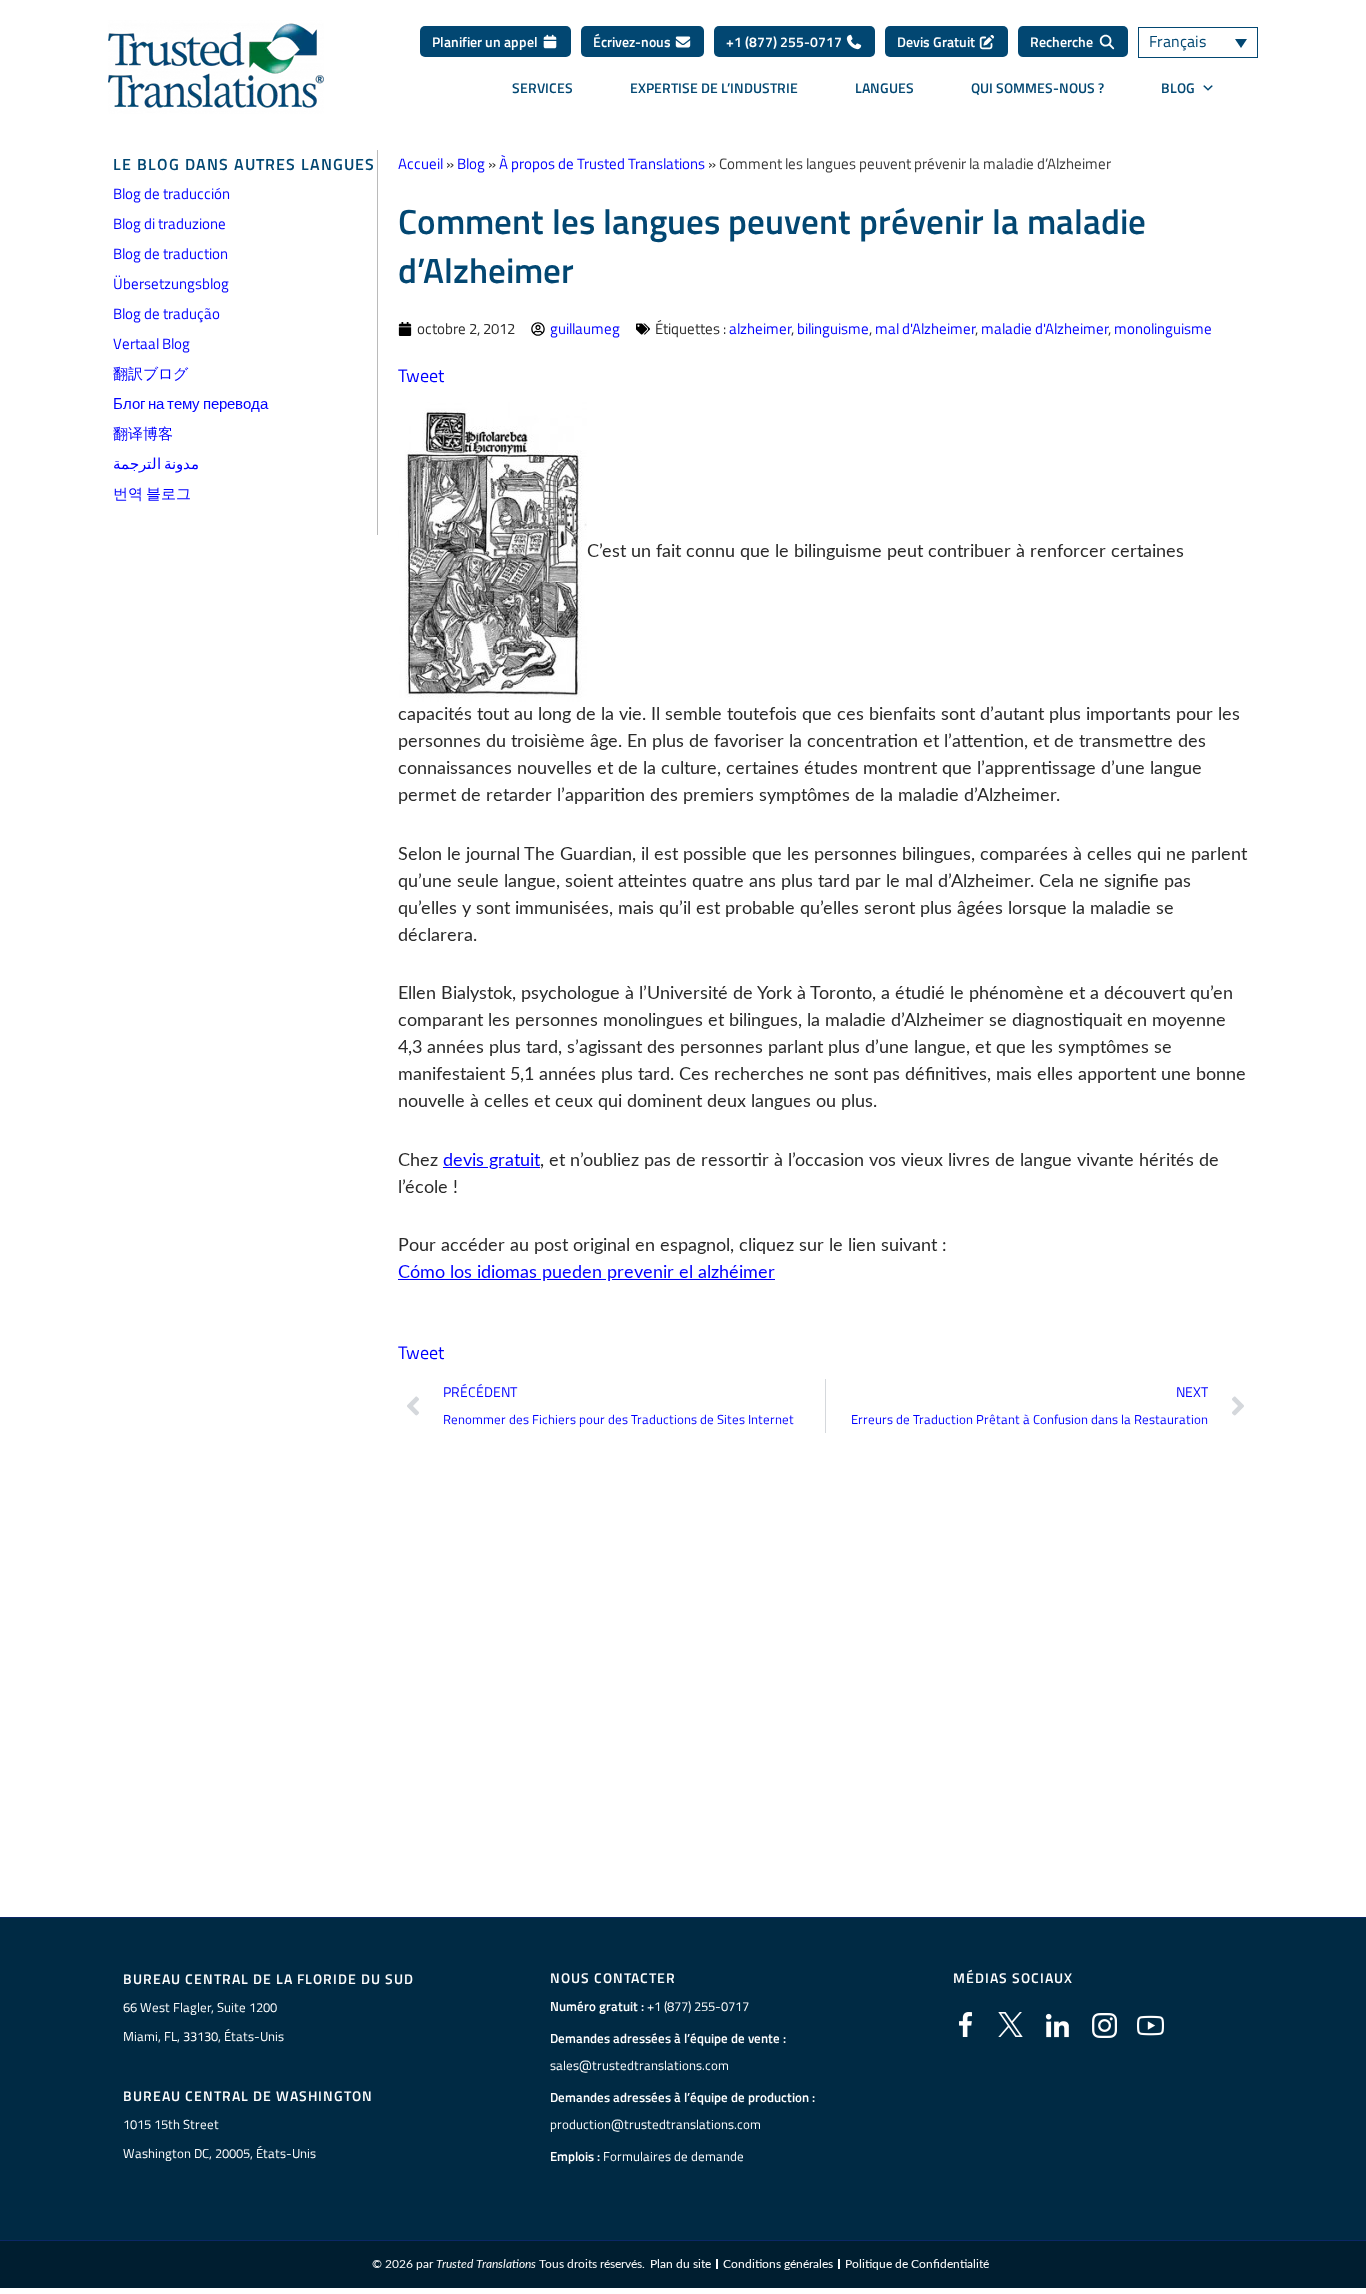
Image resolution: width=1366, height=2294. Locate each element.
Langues (884, 87)
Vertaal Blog (151, 343)
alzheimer (760, 328)
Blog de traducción (171, 193)
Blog (471, 163)
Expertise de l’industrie (714, 87)
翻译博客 (143, 433)
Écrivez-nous (633, 41)
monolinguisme (1163, 328)
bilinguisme (833, 328)
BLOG (1178, 87)
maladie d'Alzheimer (1044, 328)
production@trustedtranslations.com (655, 2124)
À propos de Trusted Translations (602, 163)
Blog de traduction (170, 253)
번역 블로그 (152, 493)
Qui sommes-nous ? (1037, 87)
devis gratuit (491, 1161)
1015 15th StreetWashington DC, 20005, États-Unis (219, 2138)
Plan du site (680, 2264)
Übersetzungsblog (171, 283)
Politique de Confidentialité (917, 2264)
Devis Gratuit (937, 41)
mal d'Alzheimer (925, 328)
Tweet (421, 375)
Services (542, 87)
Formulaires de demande (673, 2156)
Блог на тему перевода (190, 403)
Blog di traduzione (169, 223)
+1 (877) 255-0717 (785, 41)
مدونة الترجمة (156, 463)
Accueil (420, 163)
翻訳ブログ (150, 373)
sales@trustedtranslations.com (639, 2065)
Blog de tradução (166, 313)
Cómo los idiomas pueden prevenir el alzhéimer (586, 1273)
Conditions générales (778, 2264)
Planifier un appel (486, 41)
